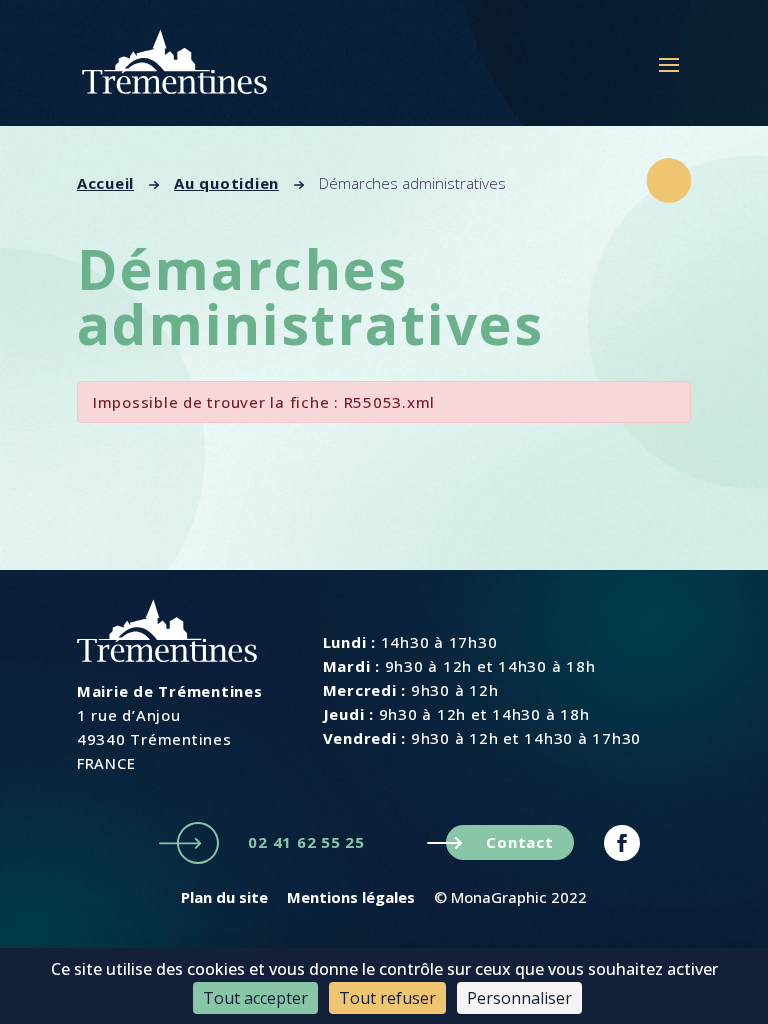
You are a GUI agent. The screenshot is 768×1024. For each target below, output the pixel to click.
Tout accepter (255, 998)
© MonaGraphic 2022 (510, 897)
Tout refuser (387, 998)
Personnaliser (519, 998)
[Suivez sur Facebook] (622, 843)
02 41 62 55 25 (306, 842)
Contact (519, 842)
